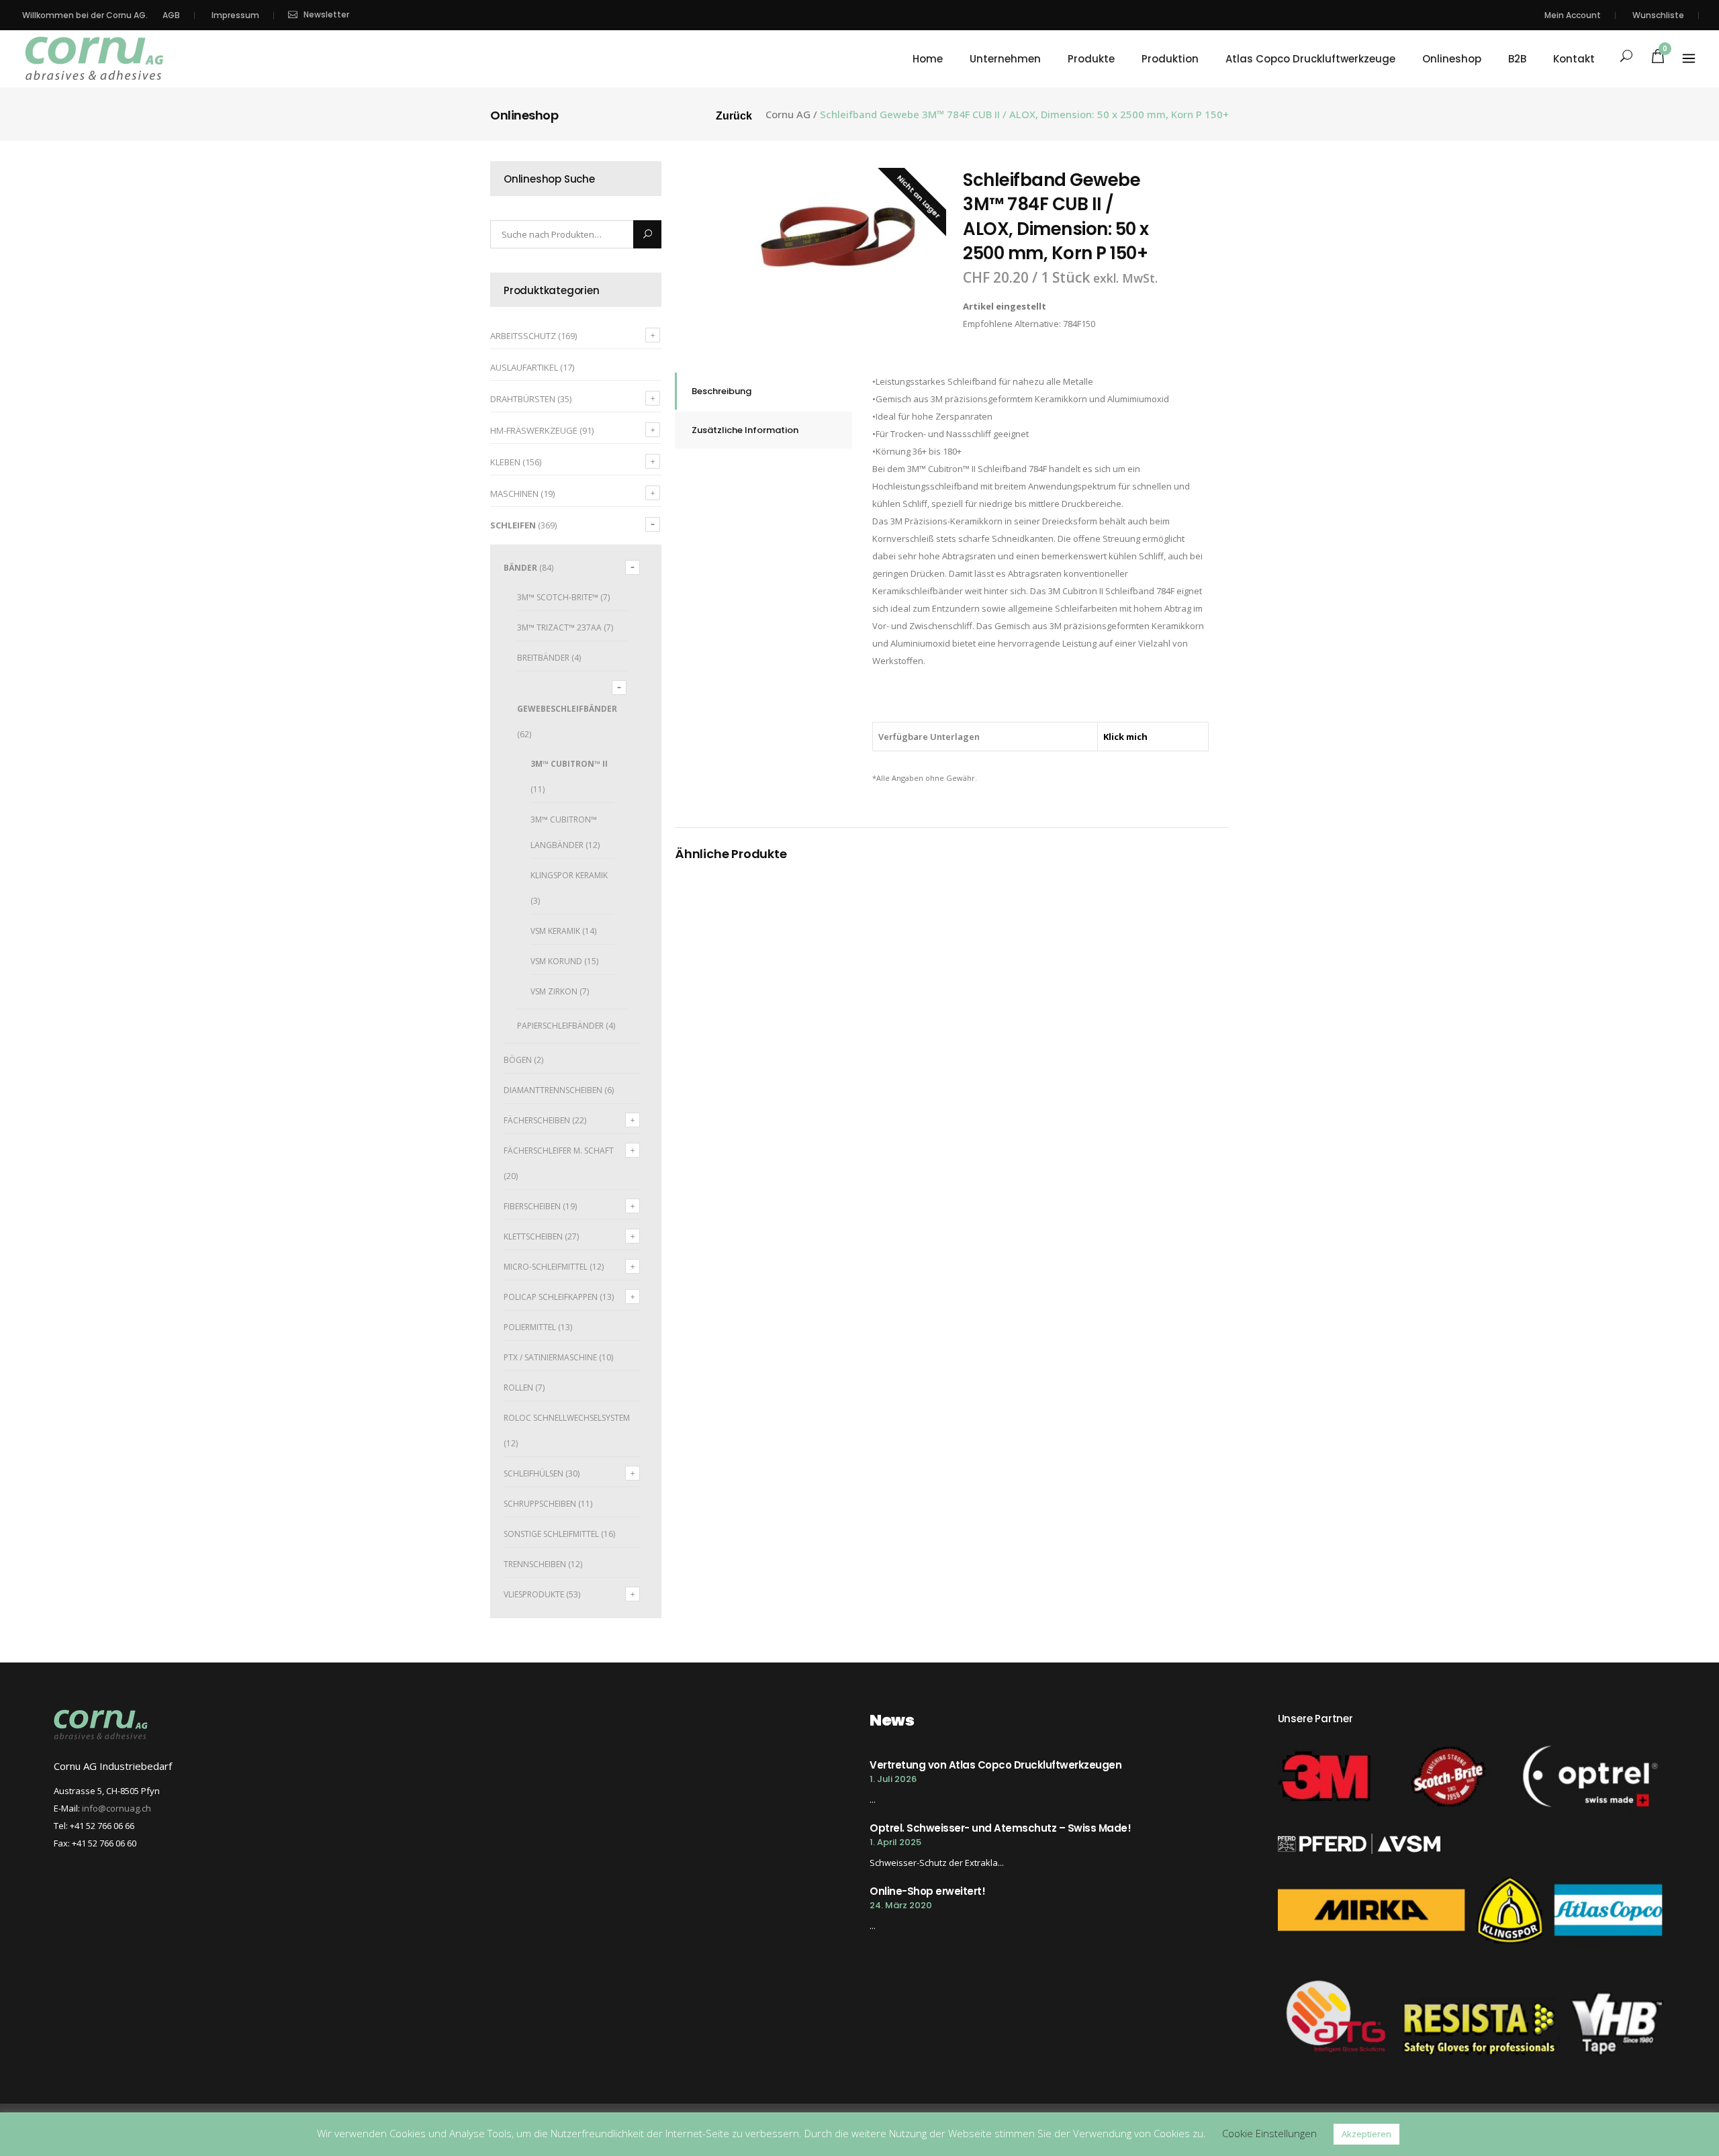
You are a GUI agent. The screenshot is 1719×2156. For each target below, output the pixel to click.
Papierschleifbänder (560, 1026)
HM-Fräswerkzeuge (534, 430)
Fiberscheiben (532, 1206)
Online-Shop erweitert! (927, 1891)
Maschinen (514, 494)
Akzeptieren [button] (1366, 2134)
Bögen (518, 1060)
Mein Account (1573, 15)
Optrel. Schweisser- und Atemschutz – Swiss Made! (1000, 1828)
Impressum (235, 15)
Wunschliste (1658, 15)
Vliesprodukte (534, 1594)
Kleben (505, 462)
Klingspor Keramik (569, 875)
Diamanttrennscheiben (553, 1090)
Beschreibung (722, 391)
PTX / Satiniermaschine (550, 1357)
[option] (838, 239)
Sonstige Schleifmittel (551, 1534)
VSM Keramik (555, 931)
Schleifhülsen (533, 1473)
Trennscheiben (535, 1564)
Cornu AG (788, 114)
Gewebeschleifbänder (567, 709)
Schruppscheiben (540, 1504)
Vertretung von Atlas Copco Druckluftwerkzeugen (995, 1765)
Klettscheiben (533, 1236)
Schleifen (513, 525)
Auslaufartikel (524, 367)
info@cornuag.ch (117, 1808)
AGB (171, 15)
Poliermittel (530, 1327)
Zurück (734, 116)
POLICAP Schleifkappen (551, 1297)
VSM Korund (556, 961)
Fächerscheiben (537, 1120)
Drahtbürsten (523, 399)
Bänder (520, 568)
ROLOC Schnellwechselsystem (567, 1418)
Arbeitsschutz (523, 336)
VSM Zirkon (554, 991)
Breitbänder (543, 658)
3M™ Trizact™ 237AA (559, 627)
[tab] (763, 391)
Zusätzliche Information (745, 430)
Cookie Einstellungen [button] (1269, 2133)
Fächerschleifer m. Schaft (559, 1151)
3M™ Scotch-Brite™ (558, 597)
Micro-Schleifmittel (546, 1267)
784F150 (1079, 324)
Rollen (518, 1388)
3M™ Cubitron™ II (569, 764)
